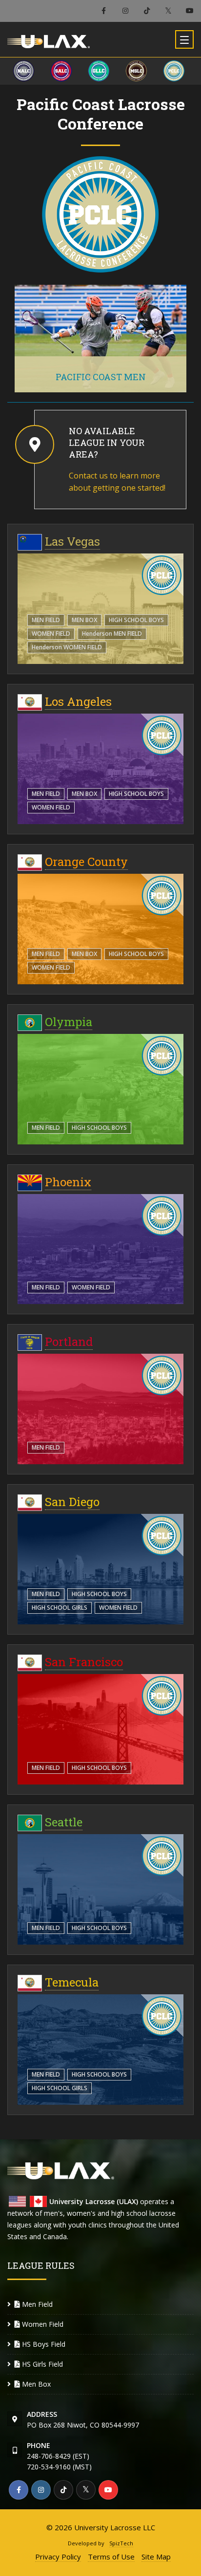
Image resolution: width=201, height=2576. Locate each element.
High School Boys (136, 620)
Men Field (46, 620)
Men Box (84, 620)
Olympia (69, 1022)
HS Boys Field (43, 2344)
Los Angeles (78, 701)
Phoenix (68, 1182)
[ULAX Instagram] (125, 11)
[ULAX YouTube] (190, 11)
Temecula (72, 1982)
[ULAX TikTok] (147, 11)
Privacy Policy (58, 2557)
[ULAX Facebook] (104, 11)
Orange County (86, 862)
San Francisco (84, 1662)
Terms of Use (111, 2557)
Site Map (156, 2557)
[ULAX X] (168, 11)
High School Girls (60, 1608)
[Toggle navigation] (184, 39)
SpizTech (121, 2543)
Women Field (51, 634)
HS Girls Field (41, 2364)
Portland (69, 1342)
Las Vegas (72, 541)
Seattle (64, 1822)
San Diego (72, 1502)
